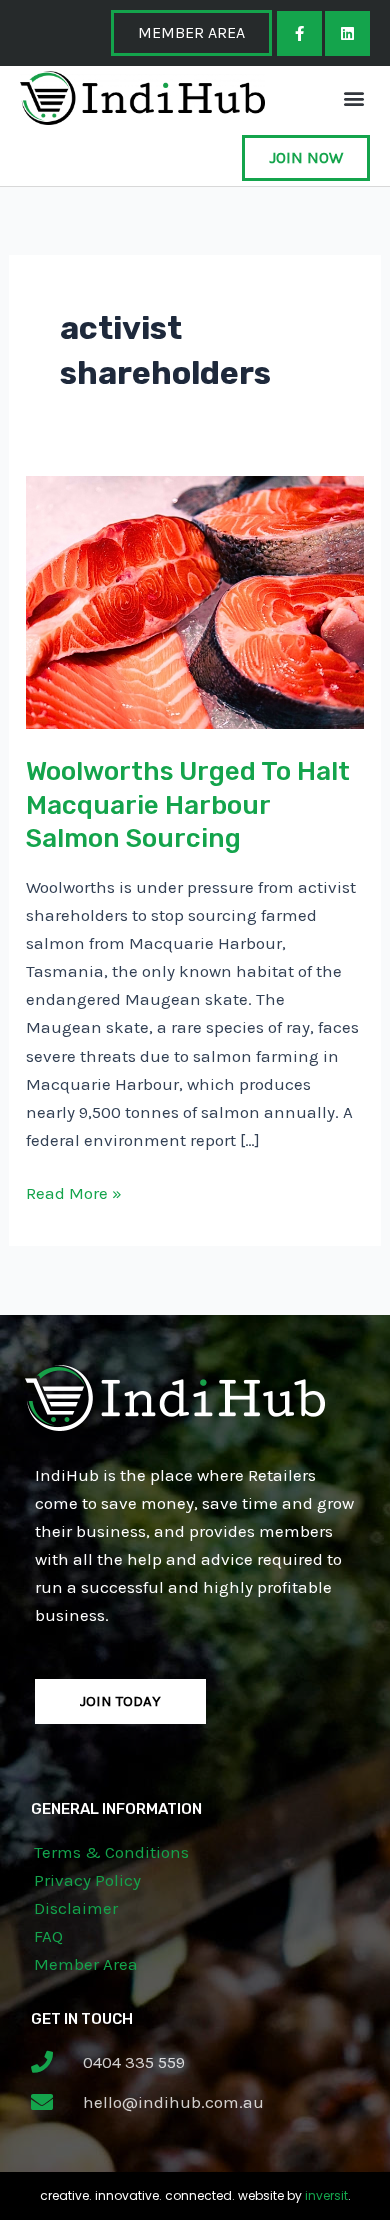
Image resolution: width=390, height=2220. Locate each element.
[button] (353, 97)
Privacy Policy (87, 1880)
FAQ (48, 1936)
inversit (326, 2195)
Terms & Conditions (111, 1852)
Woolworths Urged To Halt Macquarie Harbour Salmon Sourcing (188, 805)
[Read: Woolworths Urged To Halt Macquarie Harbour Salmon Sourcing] (195, 601)
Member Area (86, 1964)
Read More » (74, 1191)
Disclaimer (76, 1908)
